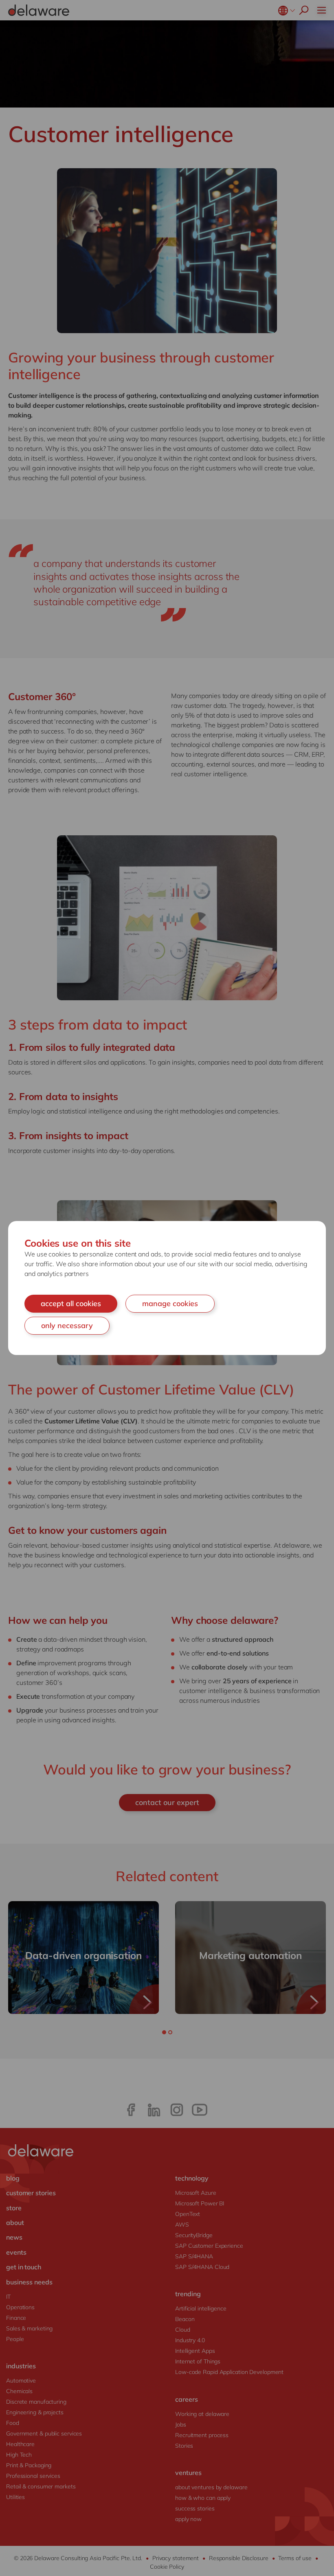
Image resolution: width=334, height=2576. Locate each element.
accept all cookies (71, 1303)
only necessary (67, 1325)
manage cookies (170, 1303)
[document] (167, 1288)
